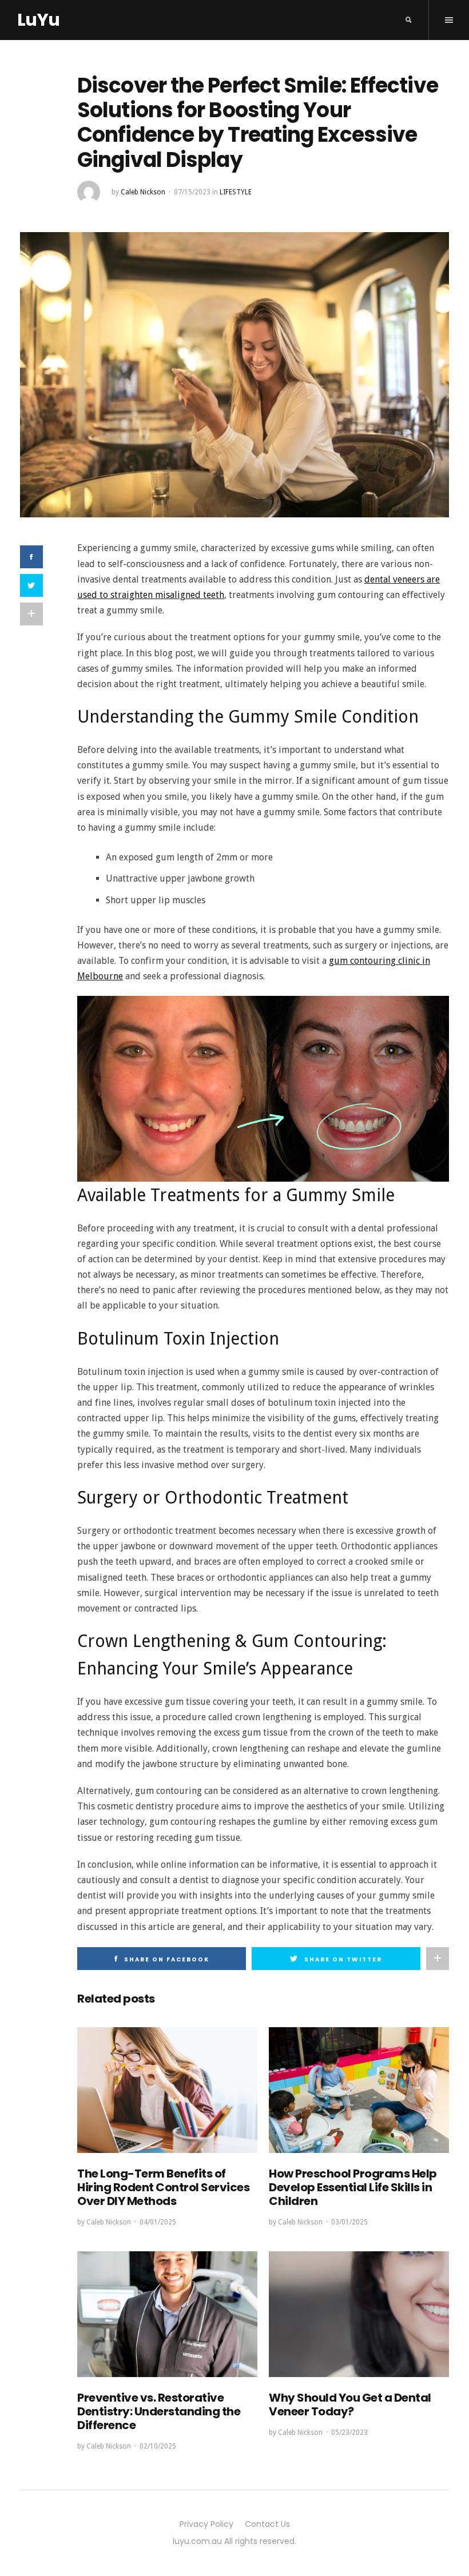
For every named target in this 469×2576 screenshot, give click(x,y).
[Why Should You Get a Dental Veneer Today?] (359, 2314)
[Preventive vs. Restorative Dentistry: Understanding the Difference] (167, 2314)
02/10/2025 (158, 2446)
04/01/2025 (158, 2222)
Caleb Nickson (143, 192)
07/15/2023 (192, 192)
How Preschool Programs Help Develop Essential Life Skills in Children (353, 2187)
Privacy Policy (206, 2524)
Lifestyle (236, 192)
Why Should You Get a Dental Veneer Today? (350, 2404)
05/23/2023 (349, 2433)
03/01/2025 (349, 2222)
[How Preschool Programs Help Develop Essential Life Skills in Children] (359, 2090)
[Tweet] (31, 585)
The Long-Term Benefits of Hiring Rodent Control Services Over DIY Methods (163, 2187)
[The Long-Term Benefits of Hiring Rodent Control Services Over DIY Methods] (167, 2090)
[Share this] (31, 557)
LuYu (38, 20)
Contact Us (267, 2524)
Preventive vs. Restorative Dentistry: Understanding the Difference (159, 2411)
